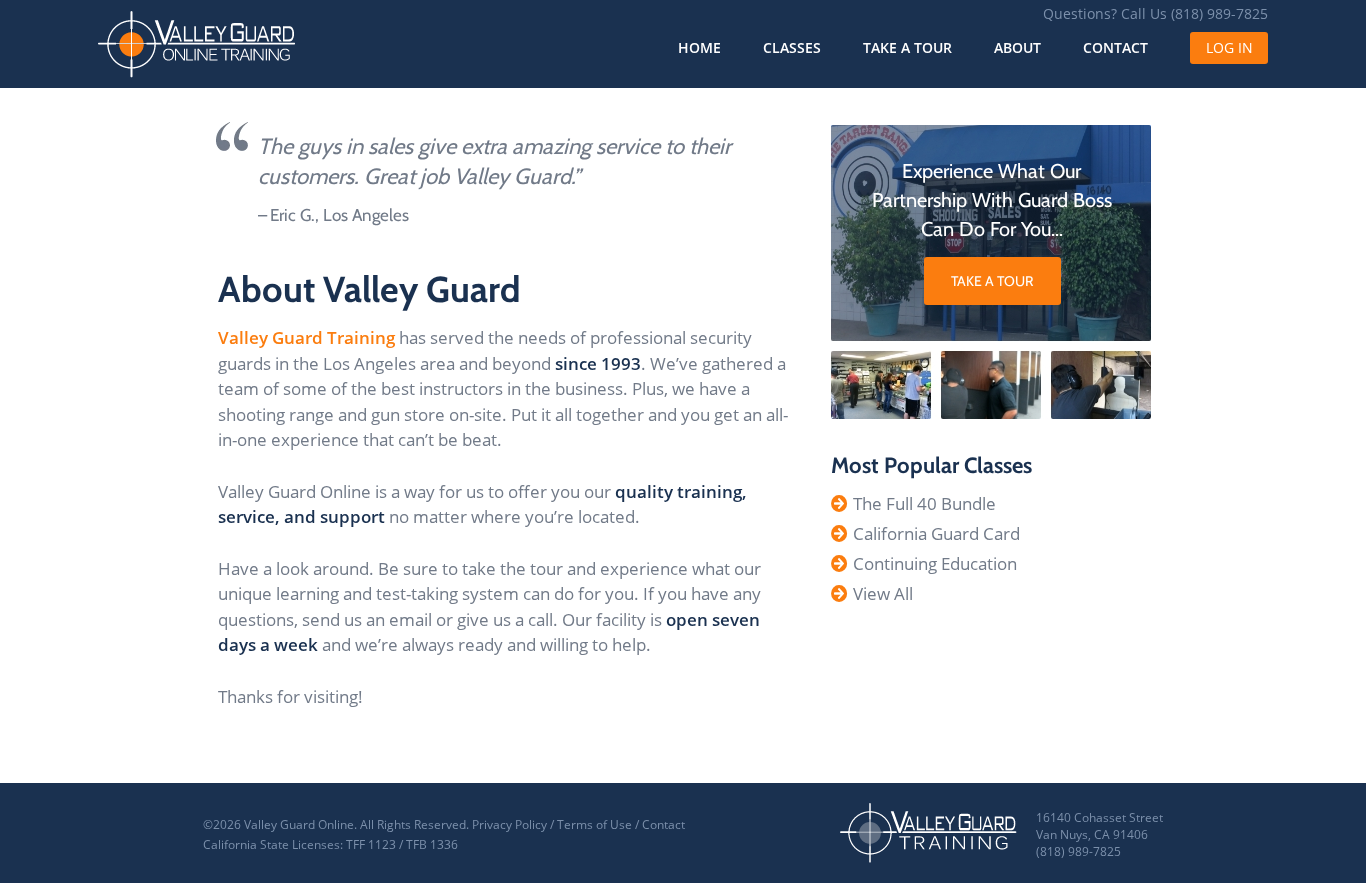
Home (699, 47)
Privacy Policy (509, 824)
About (1017, 47)
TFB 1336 (432, 844)
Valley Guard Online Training (197, 44)
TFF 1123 (371, 844)
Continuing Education (935, 563)
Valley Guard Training (306, 337)
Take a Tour (907, 47)
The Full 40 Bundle (924, 503)
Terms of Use (594, 824)
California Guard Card (936, 533)
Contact (1115, 47)
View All (883, 593)
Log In (1229, 47)
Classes (792, 47)
